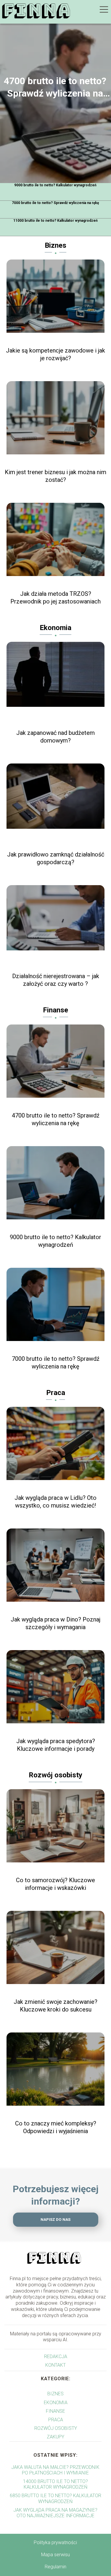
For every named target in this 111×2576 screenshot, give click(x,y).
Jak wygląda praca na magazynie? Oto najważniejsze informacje (55, 2513)
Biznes (55, 245)
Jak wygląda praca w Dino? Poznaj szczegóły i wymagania (55, 1623)
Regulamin (55, 2567)
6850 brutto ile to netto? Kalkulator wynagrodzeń (55, 2498)
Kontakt (55, 2365)
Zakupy (55, 2437)
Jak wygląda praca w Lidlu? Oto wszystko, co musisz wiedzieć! (55, 1502)
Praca (56, 1393)
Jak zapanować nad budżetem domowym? (55, 737)
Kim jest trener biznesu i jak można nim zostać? (55, 476)
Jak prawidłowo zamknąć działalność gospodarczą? (56, 858)
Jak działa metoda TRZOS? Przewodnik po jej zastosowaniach (55, 598)
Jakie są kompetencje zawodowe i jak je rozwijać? (55, 354)
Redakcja (56, 2356)
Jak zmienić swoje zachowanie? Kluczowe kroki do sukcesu (55, 2006)
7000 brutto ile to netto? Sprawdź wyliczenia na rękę (55, 203)
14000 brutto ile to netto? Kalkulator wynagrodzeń (55, 2484)
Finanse (55, 1010)
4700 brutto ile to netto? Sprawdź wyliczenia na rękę (55, 87)
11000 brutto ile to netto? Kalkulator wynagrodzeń (55, 221)
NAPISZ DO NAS (55, 2219)
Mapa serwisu (55, 2555)
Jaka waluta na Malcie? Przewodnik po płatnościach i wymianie (55, 2470)
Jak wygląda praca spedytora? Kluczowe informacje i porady (56, 1745)
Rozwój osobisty (55, 1775)
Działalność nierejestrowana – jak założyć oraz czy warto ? (56, 980)
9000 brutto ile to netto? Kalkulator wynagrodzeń (55, 185)
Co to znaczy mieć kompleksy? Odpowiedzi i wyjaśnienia (56, 2127)
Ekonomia (55, 628)
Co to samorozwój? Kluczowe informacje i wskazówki (55, 1884)
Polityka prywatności (55, 2542)
